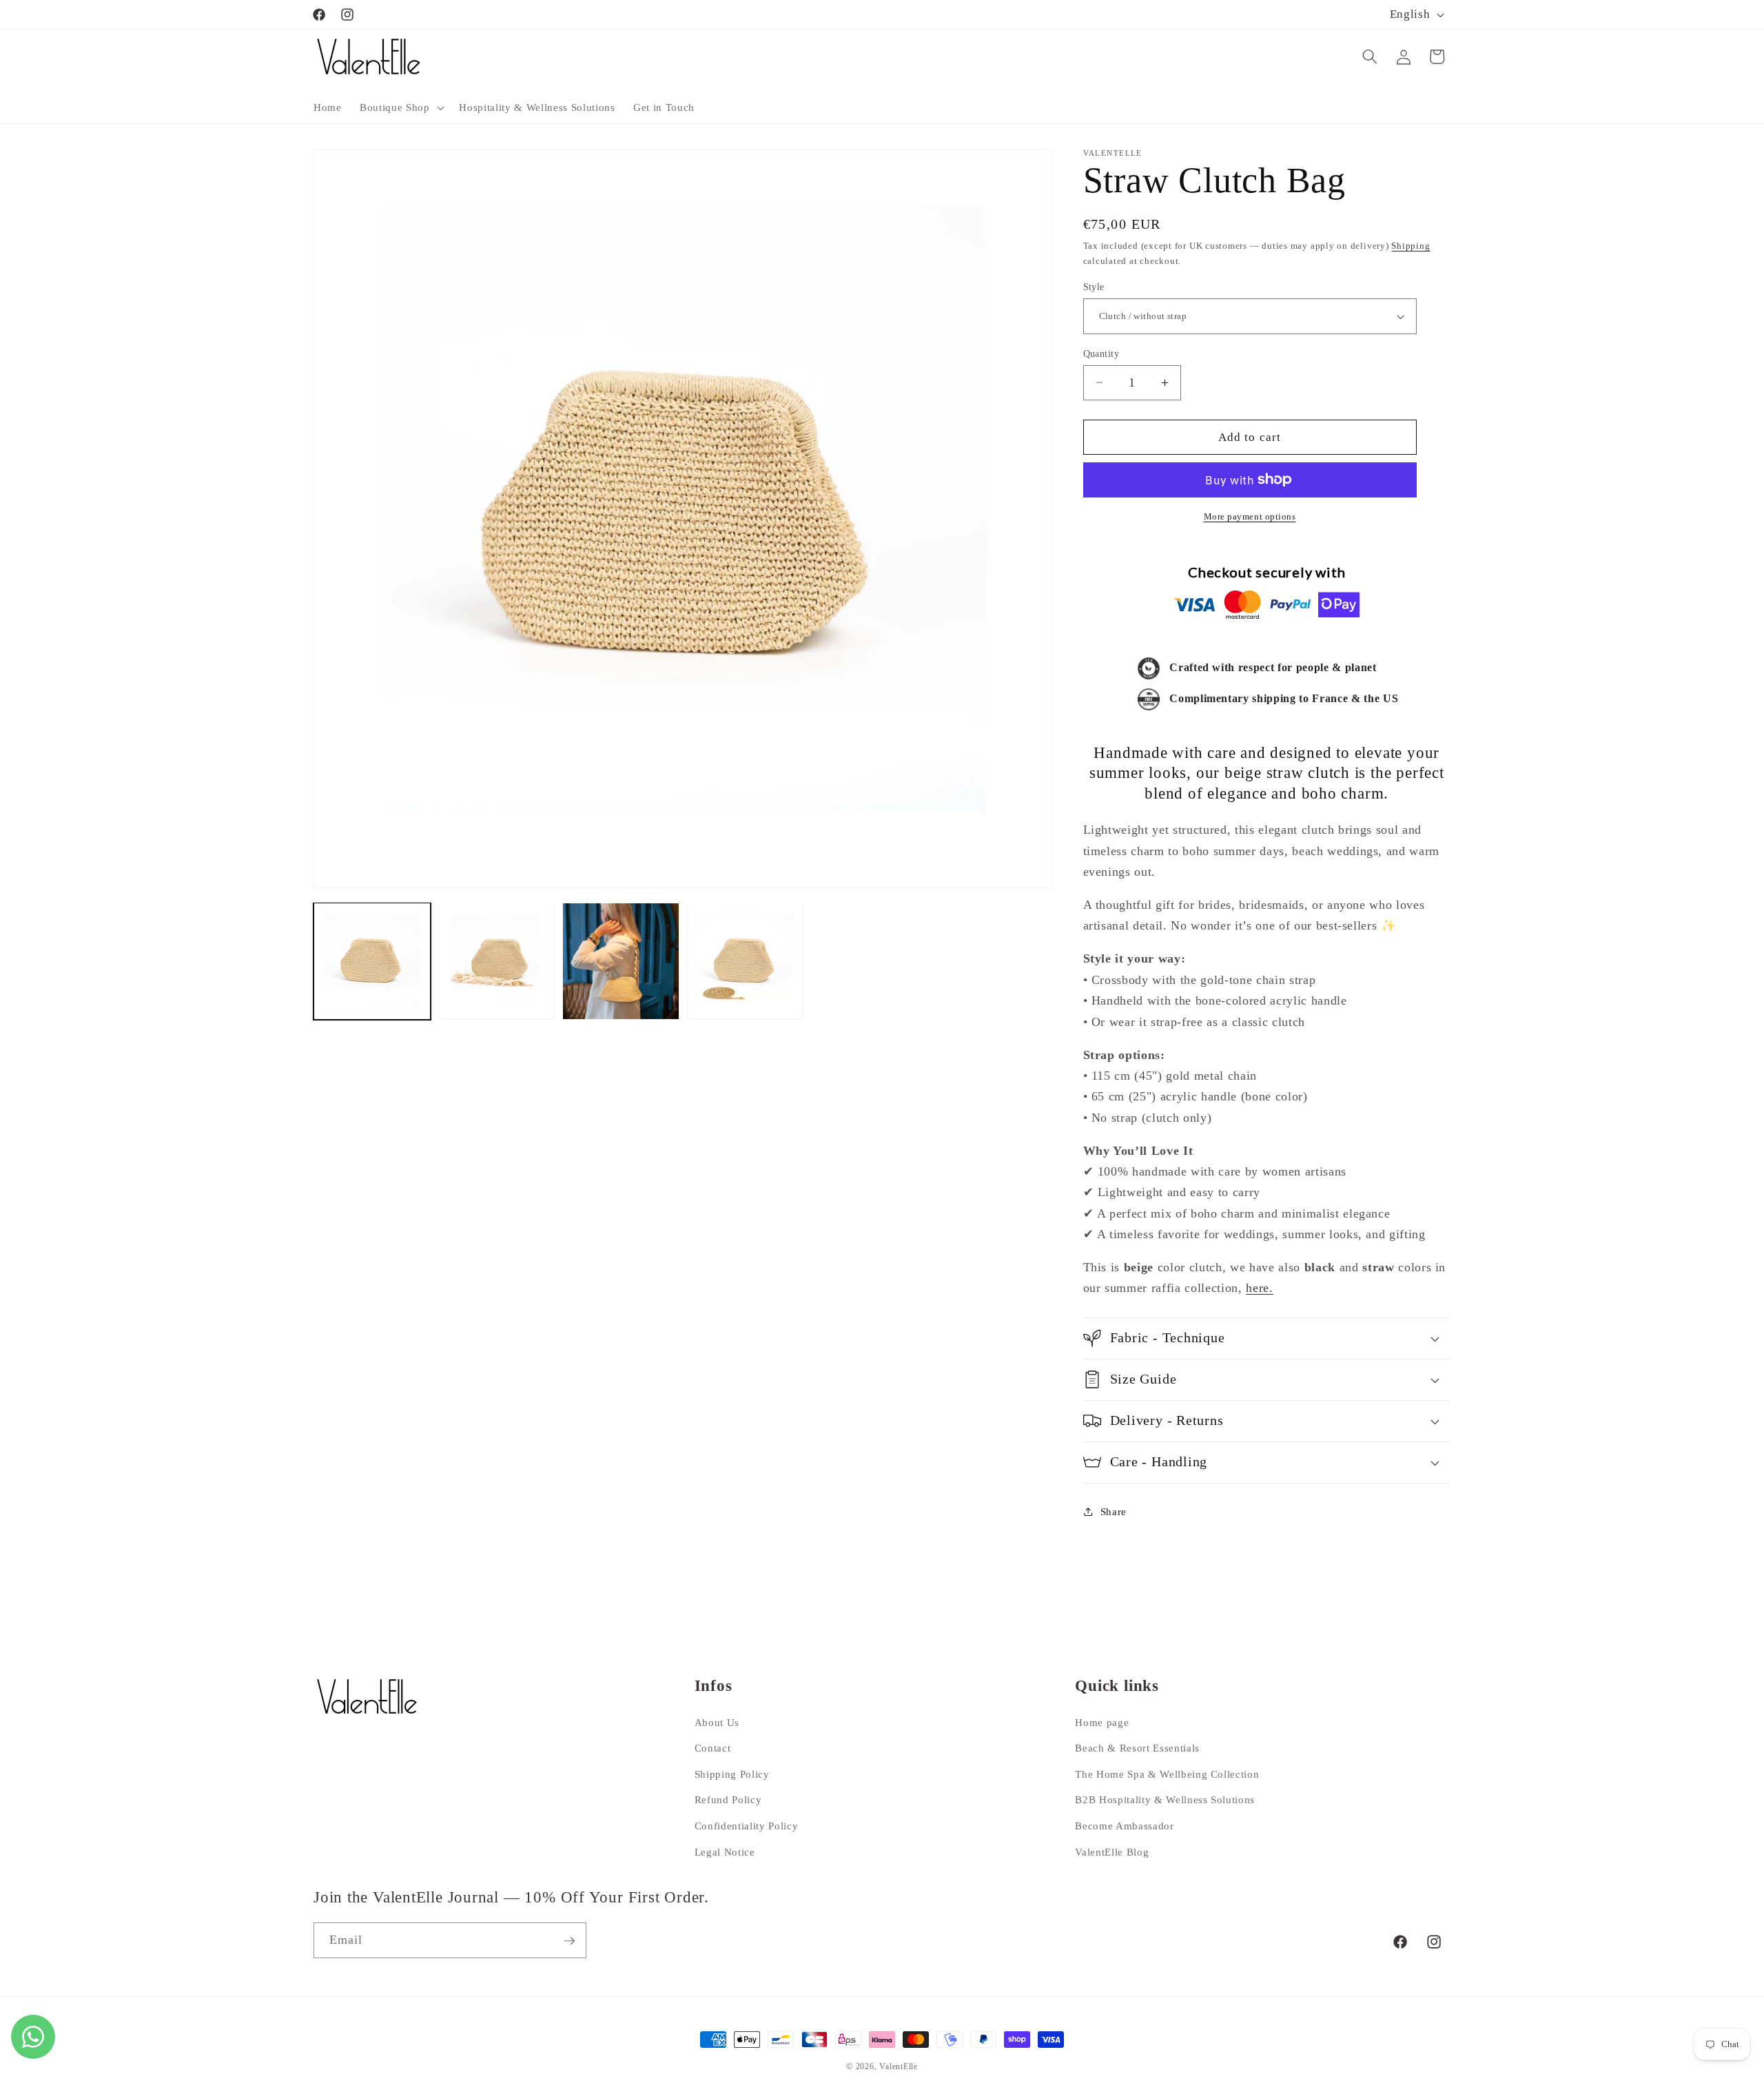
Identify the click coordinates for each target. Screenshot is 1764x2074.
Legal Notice (725, 1851)
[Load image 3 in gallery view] (621, 961)
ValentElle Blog (1112, 1851)
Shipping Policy (732, 1773)
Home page (1102, 1722)
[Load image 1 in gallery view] (372, 961)
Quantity (1101, 353)
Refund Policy (728, 1799)
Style (1094, 287)
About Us (717, 1722)
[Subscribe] (569, 1941)
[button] (400, 107)
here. (1259, 1288)
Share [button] (1114, 1511)
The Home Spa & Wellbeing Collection (1167, 1773)
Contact (713, 1748)
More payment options (1250, 516)
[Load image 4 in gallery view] (746, 961)
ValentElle (899, 2066)
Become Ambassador (1124, 1826)
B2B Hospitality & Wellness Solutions (1165, 1799)
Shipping (1411, 246)
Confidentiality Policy (747, 1826)
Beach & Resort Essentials (1137, 1748)
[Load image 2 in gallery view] (497, 961)
